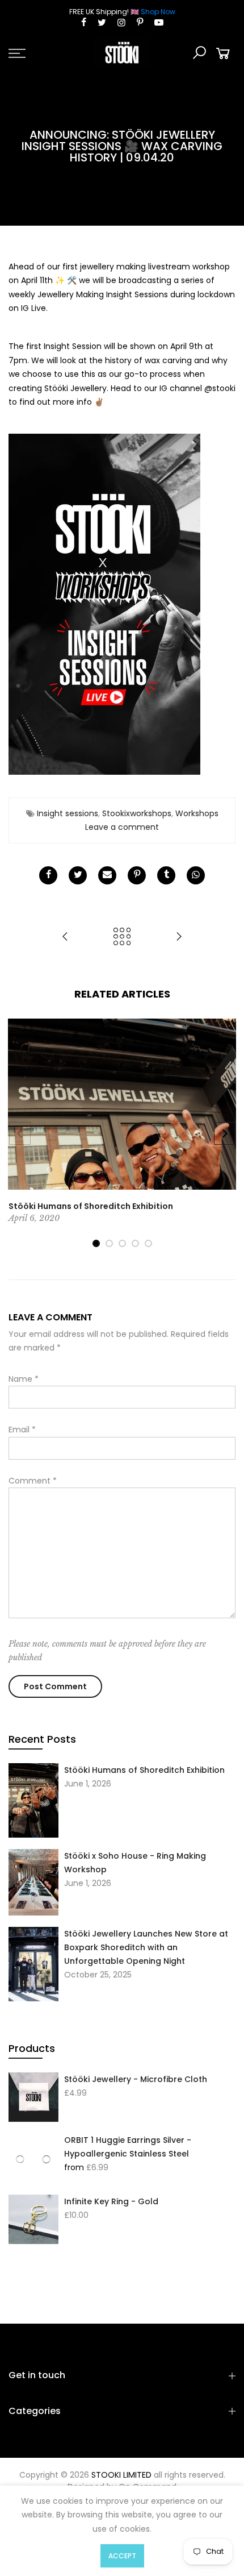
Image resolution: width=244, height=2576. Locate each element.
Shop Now (158, 12)
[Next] (225, 1133)
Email (22, 1430)
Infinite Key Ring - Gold (111, 2201)
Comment (33, 1481)
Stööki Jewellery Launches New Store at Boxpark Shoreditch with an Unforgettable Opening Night (146, 1947)
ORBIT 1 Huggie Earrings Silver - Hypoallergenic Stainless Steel (128, 2147)
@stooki (220, 388)
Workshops (197, 813)
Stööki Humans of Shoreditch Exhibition (144, 1770)
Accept (122, 2556)
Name (24, 1379)
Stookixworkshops (137, 813)
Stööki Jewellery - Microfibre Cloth (136, 2079)
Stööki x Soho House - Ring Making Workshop (135, 1863)
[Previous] (20, 1133)
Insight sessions (68, 813)
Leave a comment (122, 827)
